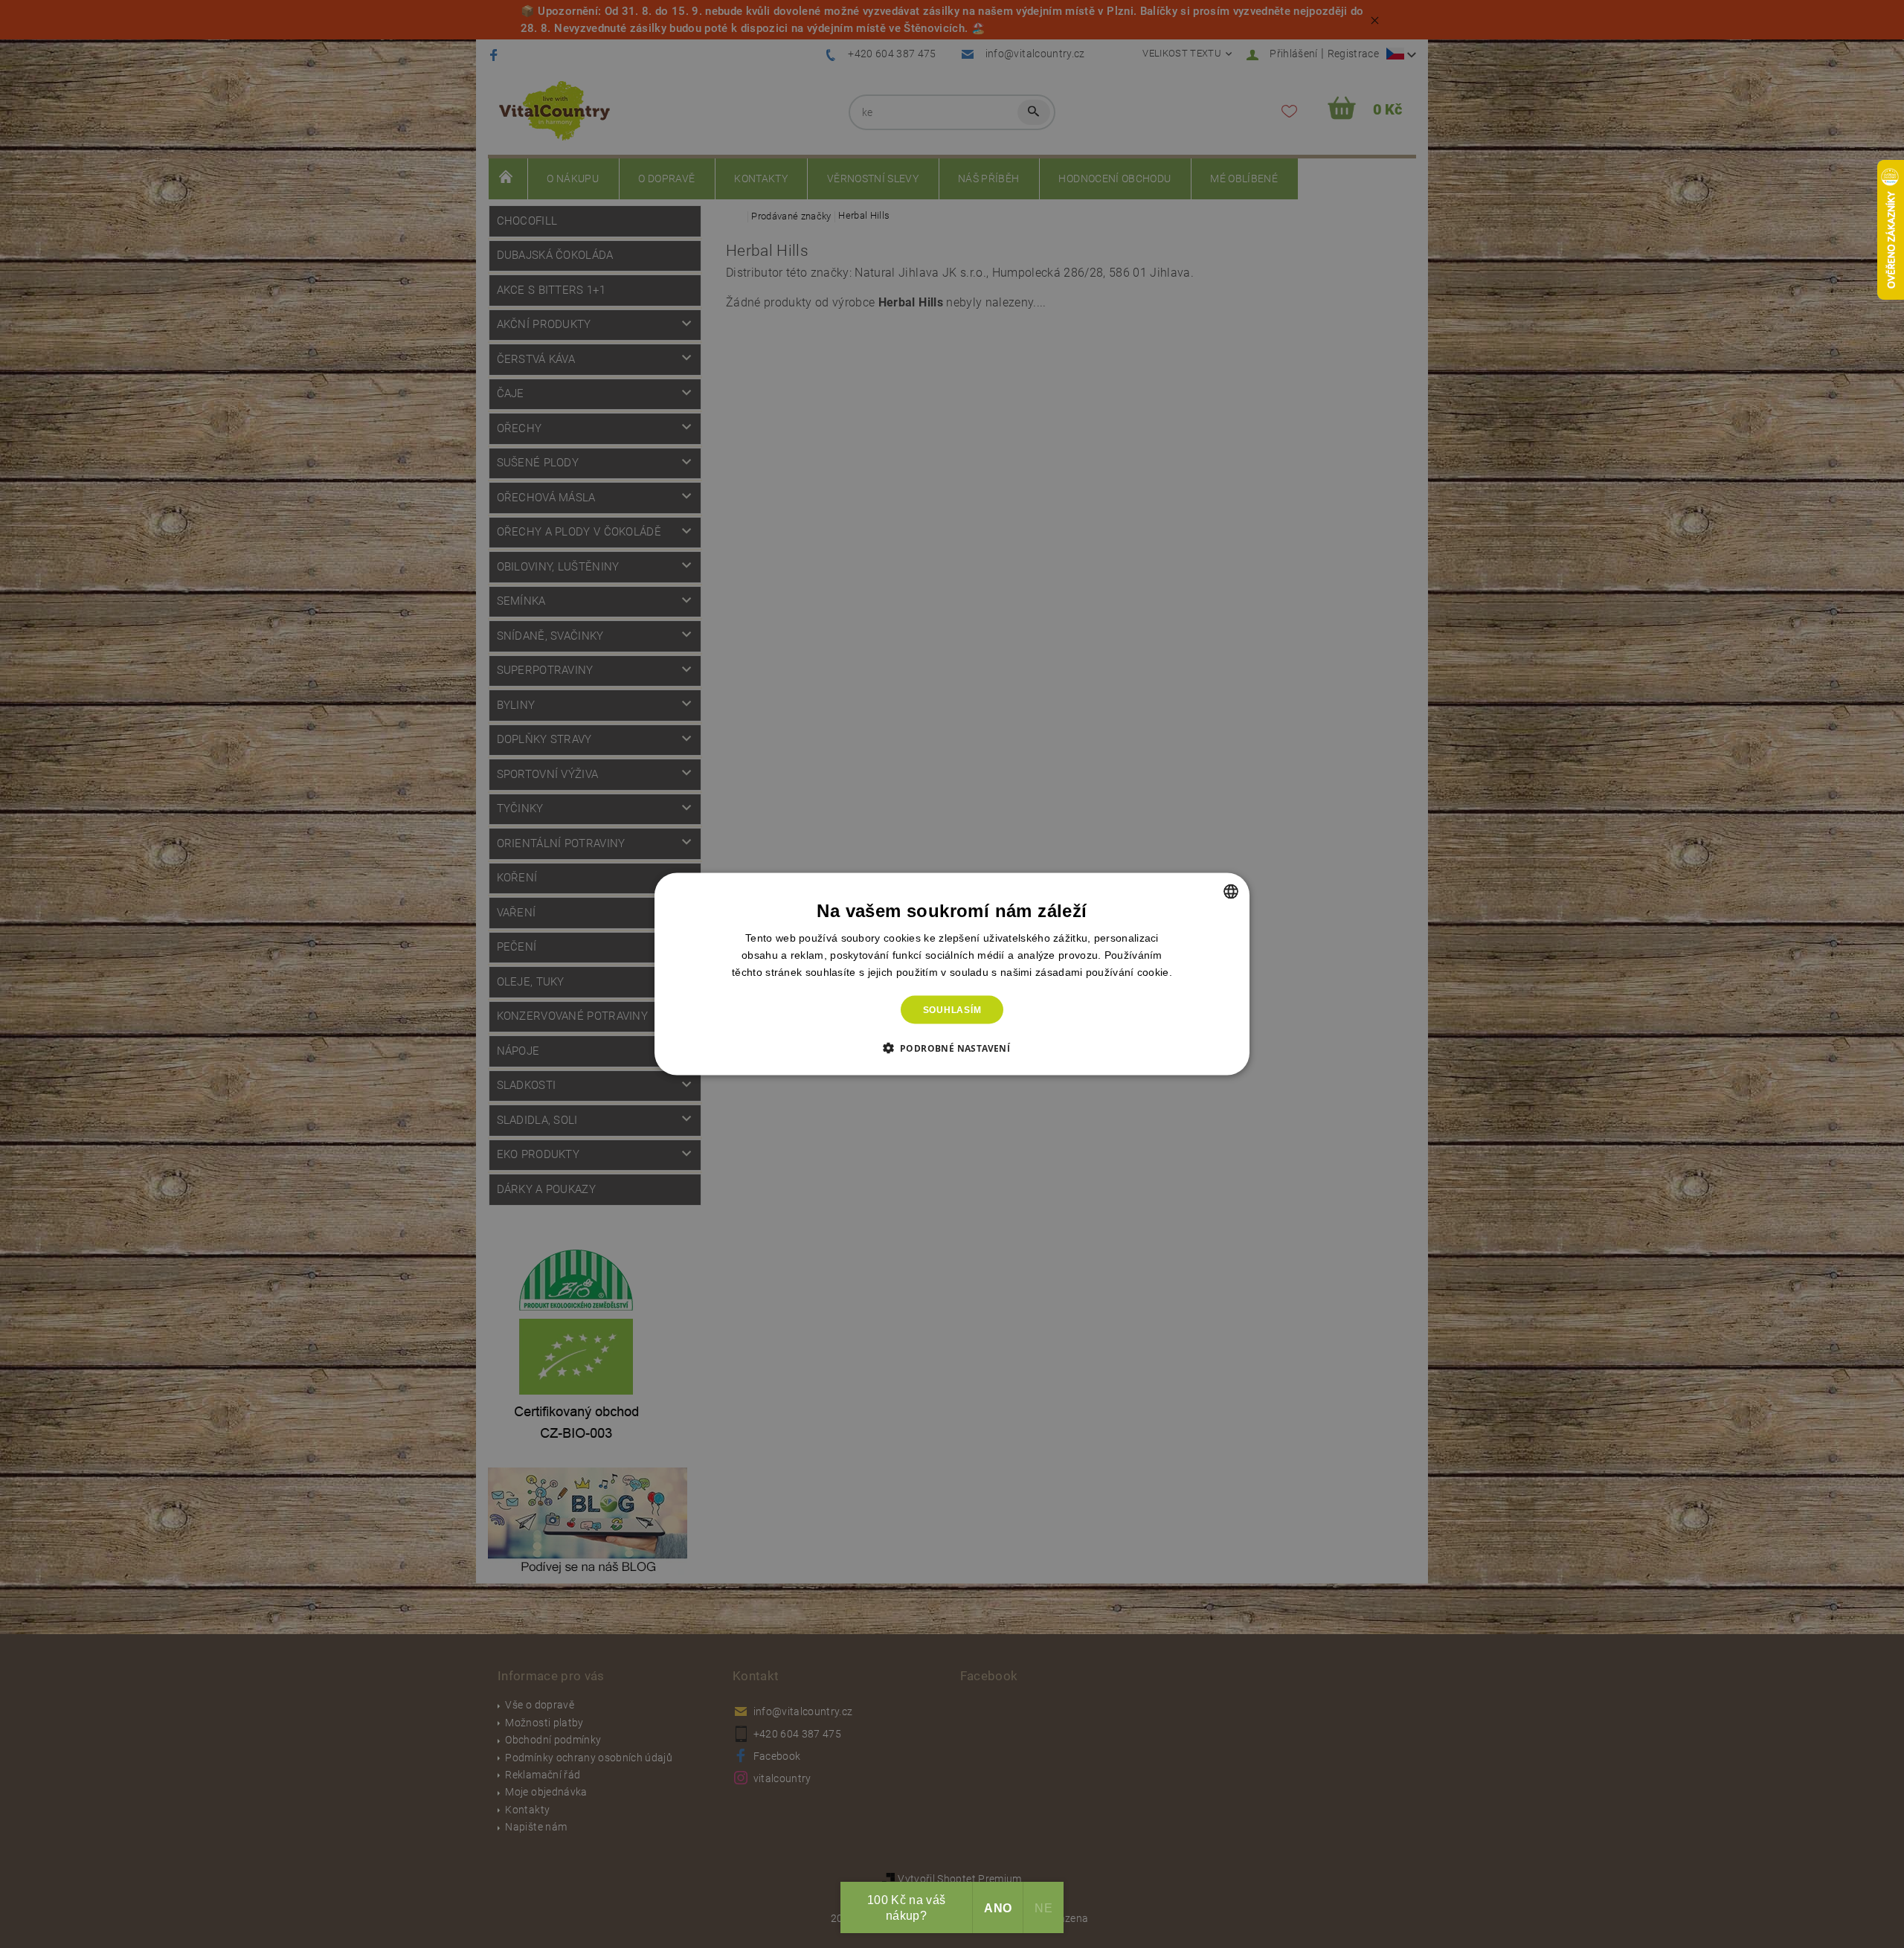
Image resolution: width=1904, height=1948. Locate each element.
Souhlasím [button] (952, 1010)
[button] (952, 1048)
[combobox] (1231, 891)
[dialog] (952, 974)
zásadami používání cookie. (1104, 971)
